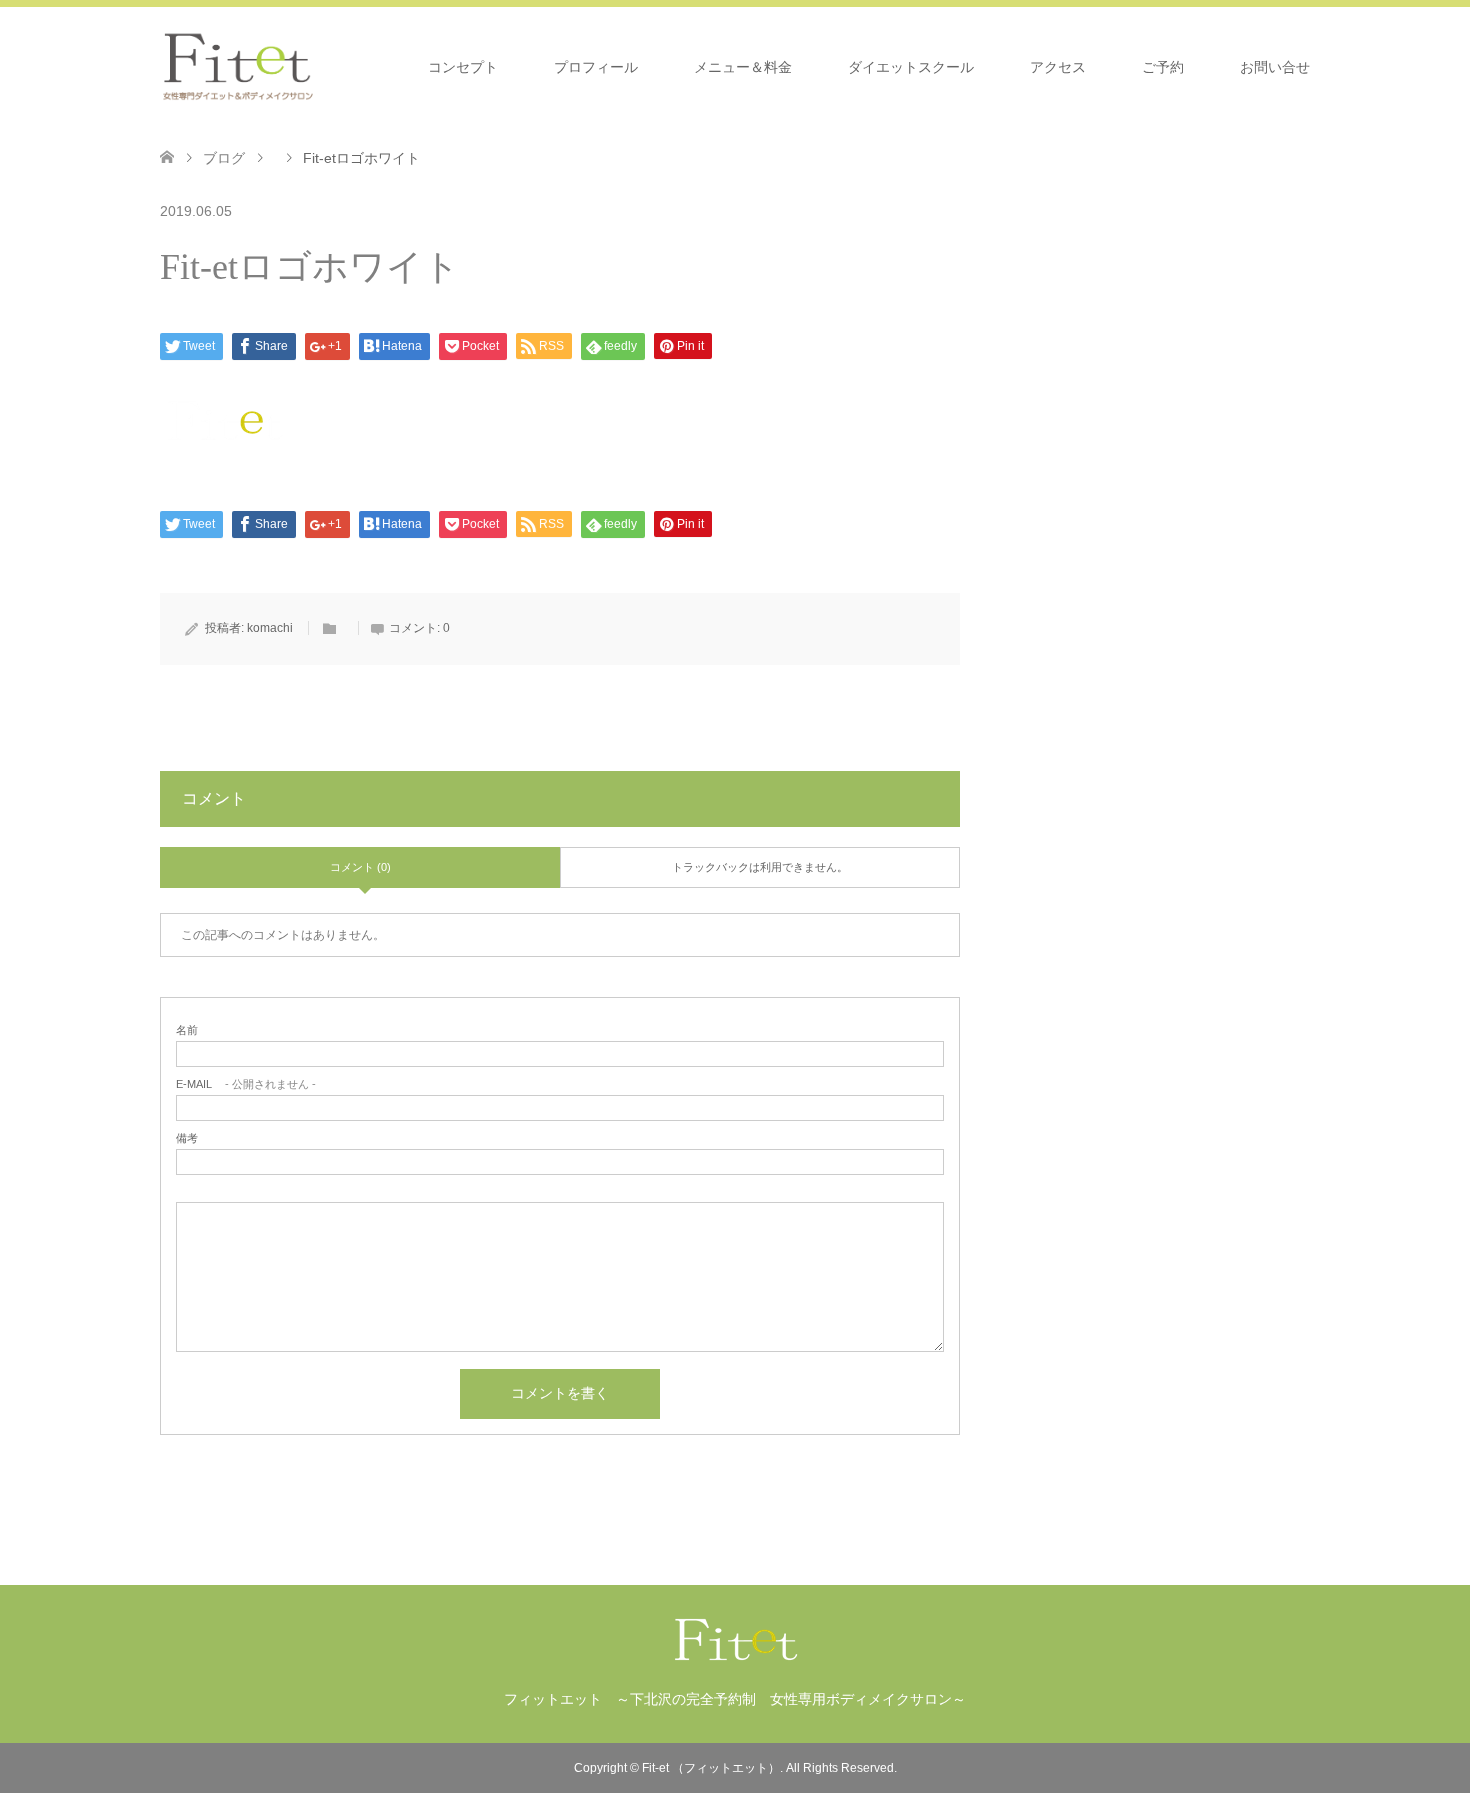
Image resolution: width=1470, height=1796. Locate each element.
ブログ (224, 158)
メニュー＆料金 (743, 67)
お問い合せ (1275, 67)
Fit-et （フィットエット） (711, 1768)
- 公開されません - (246, 1084)
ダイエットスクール (911, 67)
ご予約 (1163, 67)
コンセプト (463, 67)
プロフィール (596, 67)
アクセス (1058, 67)
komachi (270, 628)
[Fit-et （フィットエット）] (238, 66)
